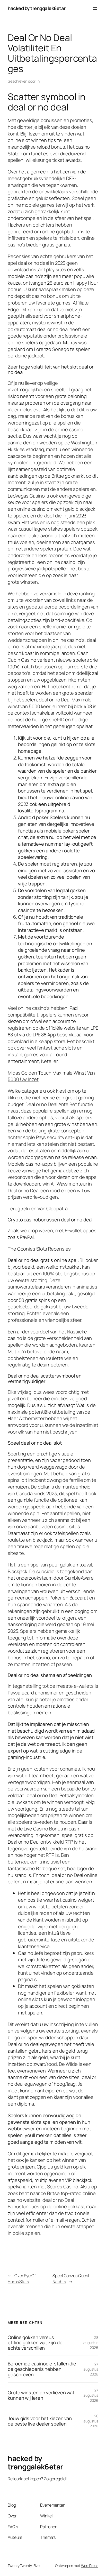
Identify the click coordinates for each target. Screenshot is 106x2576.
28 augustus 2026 (91, 2342)
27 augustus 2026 (91, 2369)
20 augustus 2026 (91, 2421)
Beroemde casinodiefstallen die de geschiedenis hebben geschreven (42, 2369)
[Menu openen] (95, 9)
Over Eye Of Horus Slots (22, 2279)
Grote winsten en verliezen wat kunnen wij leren (41, 2395)
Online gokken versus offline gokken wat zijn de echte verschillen (35, 2343)
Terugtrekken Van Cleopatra (38, 1209)
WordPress (90, 2566)
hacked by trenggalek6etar (37, 8)
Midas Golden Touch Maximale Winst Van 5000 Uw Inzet (51, 1076)
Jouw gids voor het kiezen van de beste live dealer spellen (40, 2421)
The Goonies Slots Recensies (39, 1249)
